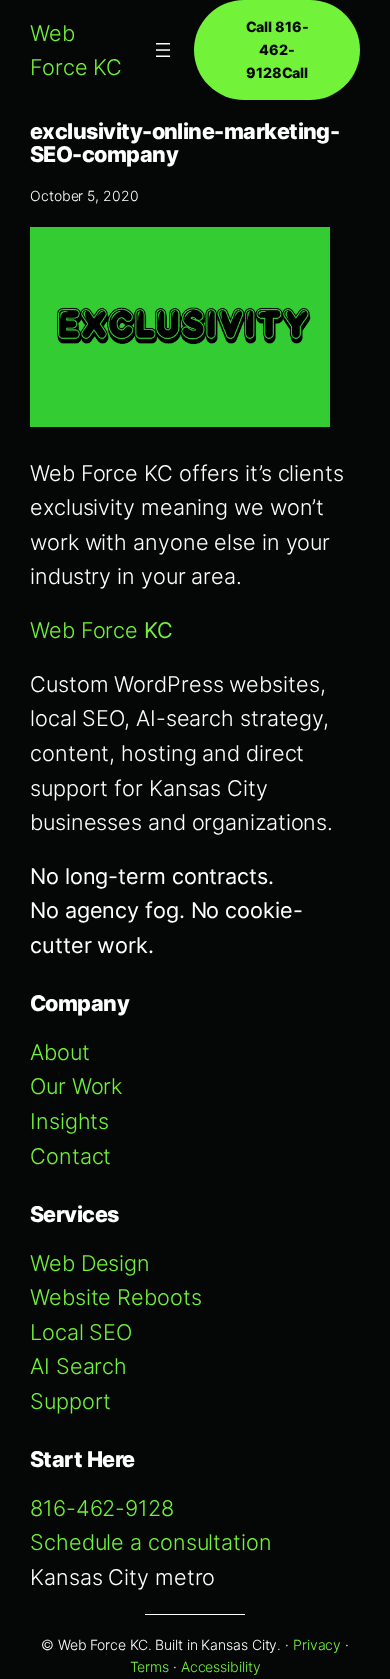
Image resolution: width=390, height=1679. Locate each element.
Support (70, 1401)
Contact (70, 1156)
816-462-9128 (102, 1508)
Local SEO (81, 1332)
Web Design (90, 1263)
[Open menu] (163, 50)
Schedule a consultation (151, 1542)
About (60, 1052)
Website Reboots (116, 1297)
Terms (150, 1666)
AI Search (78, 1366)
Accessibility (221, 1666)
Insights (69, 1121)
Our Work (76, 1086)
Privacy (317, 1644)
